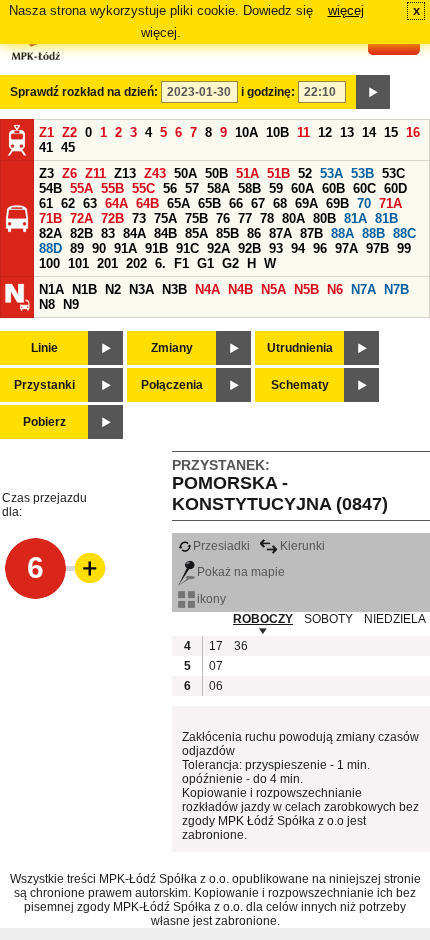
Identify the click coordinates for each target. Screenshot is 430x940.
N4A (207, 289)
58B (249, 188)
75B (196, 218)
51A (247, 173)
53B (362, 173)
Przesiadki (221, 546)
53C (393, 173)
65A (178, 203)
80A (293, 218)
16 (413, 132)
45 (68, 147)
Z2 (69, 132)
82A (50, 233)
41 (46, 147)
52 (305, 173)
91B (156, 248)
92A (218, 248)
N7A (363, 289)
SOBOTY (328, 619)
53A (331, 173)
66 (236, 203)
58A (218, 188)
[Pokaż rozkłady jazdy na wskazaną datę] (373, 92)
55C (143, 188)
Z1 (46, 132)
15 (391, 132)
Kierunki (302, 546)
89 (77, 248)
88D (50, 248)
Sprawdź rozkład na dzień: (84, 92)
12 (325, 132)
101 (78, 263)
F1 (181, 263)
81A (355, 218)
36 (241, 646)
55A (81, 188)
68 (280, 203)
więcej (346, 10)
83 (108, 233)
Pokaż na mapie (241, 572)
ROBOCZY (263, 619)
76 (223, 218)
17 (216, 646)
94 (298, 248)
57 (192, 188)
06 (216, 686)
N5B (306, 289)
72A (81, 218)
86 (254, 233)
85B (227, 233)
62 (68, 203)
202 (136, 263)
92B (249, 248)
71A (390, 203)
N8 (47, 304)
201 (107, 263)
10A (246, 132)
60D (395, 188)
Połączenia (172, 385)
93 (276, 248)
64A (116, 203)
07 (216, 666)
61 (46, 203)
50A (185, 173)
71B (50, 218)
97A (346, 248)
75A (165, 218)
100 (49, 263)
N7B (396, 289)
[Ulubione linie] (84, 568)
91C (187, 248)
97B (377, 248)
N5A (273, 289)
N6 (335, 289)
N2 (113, 289)
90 (99, 248)
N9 (71, 304)
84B (165, 233)
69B (337, 203)
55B (112, 188)
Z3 (46, 173)
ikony (211, 599)
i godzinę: (268, 92)
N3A (141, 289)
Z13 (125, 173)
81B (386, 218)
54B (50, 188)
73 (139, 218)
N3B (174, 289)
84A (134, 233)
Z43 (155, 173)
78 (267, 218)
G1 (205, 263)
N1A (51, 289)
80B (324, 218)
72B (112, 218)
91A (125, 248)
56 (170, 188)
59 (276, 188)
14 (369, 132)
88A (342, 233)
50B (216, 173)
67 (258, 203)
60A (302, 188)
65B (209, 203)
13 (347, 132)
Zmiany (172, 348)
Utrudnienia (300, 348)
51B (278, 173)
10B (277, 132)
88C (404, 233)
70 (364, 203)
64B (147, 203)
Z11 (95, 173)
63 (90, 203)
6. (160, 263)
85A (196, 233)
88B (373, 233)
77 (245, 218)
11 (303, 132)
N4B (240, 289)
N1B (84, 289)
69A (306, 203)
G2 (230, 263)
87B (311, 233)
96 (320, 248)
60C (364, 188)
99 (404, 248)
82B (81, 233)
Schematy (300, 385)
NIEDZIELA (395, 619)
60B (333, 188)
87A (280, 233)
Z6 (69, 173)
